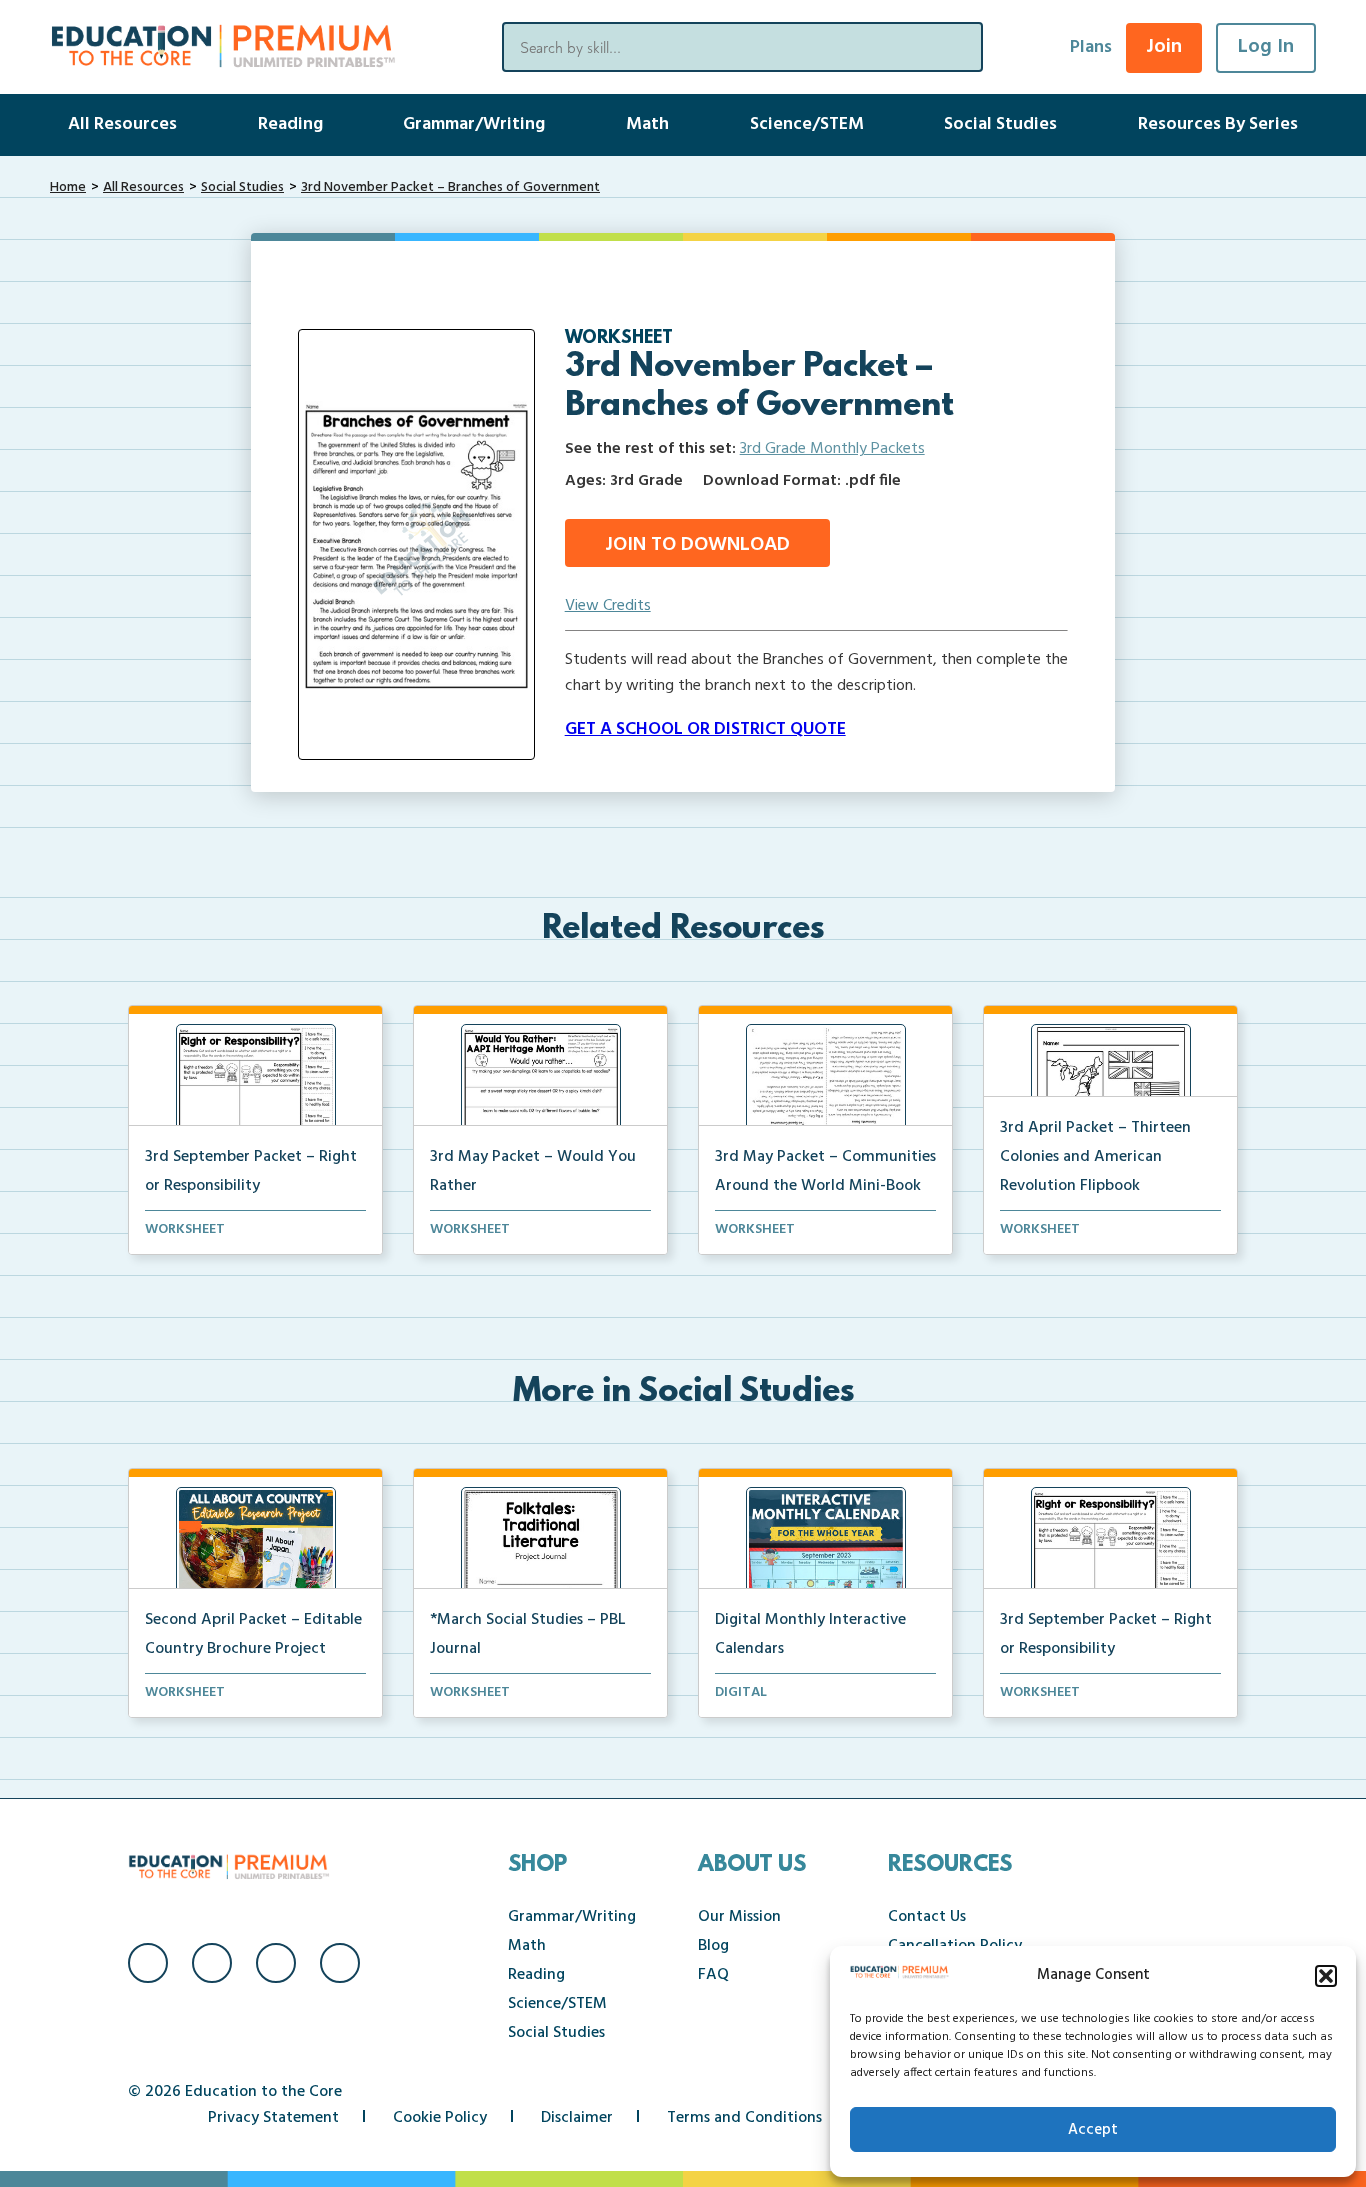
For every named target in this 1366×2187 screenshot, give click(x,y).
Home (68, 187)
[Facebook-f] (148, 1963)
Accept (1093, 2130)
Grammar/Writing (474, 124)
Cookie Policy (440, 2118)
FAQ (713, 1975)
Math (647, 124)
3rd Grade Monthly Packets (832, 449)
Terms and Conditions (744, 2118)
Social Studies (1000, 124)
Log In (1266, 47)
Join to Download (697, 545)
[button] (1326, 1976)
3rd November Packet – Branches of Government (450, 187)
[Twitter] (276, 1963)
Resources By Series (1218, 124)
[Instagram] (212, 1963)
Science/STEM (807, 124)
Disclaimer (577, 2118)
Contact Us (927, 1917)
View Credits (608, 606)
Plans (1091, 47)
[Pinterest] (340, 1963)
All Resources (122, 124)
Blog (713, 1946)
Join (1164, 47)
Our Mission (739, 1917)
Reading (290, 124)
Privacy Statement (273, 2118)
